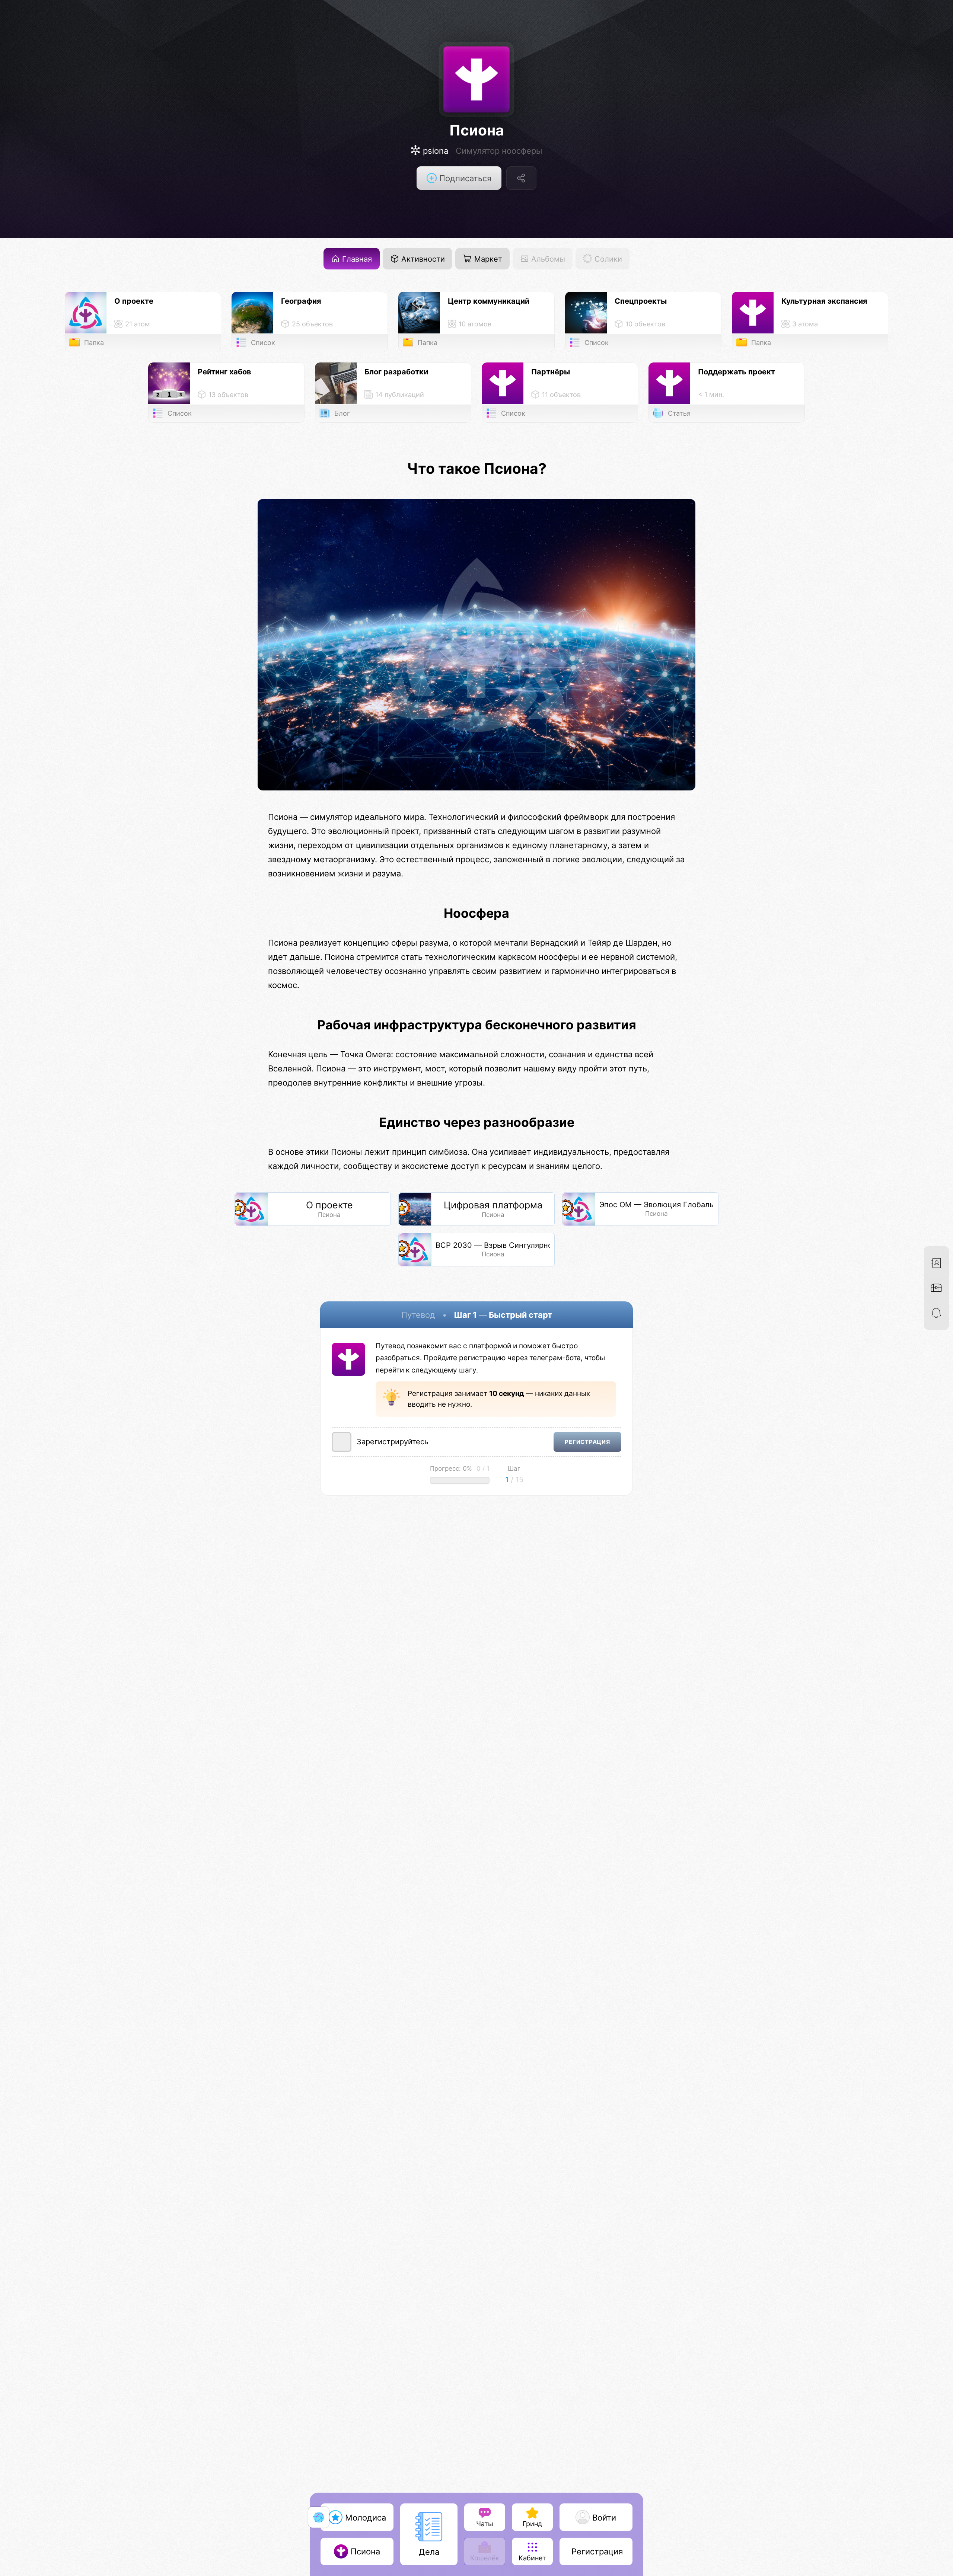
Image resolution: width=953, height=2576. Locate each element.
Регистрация (587, 1442)
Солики (607, 259)
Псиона (477, 130)
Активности (422, 259)
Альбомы (547, 259)
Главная (356, 259)
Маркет (487, 259)
